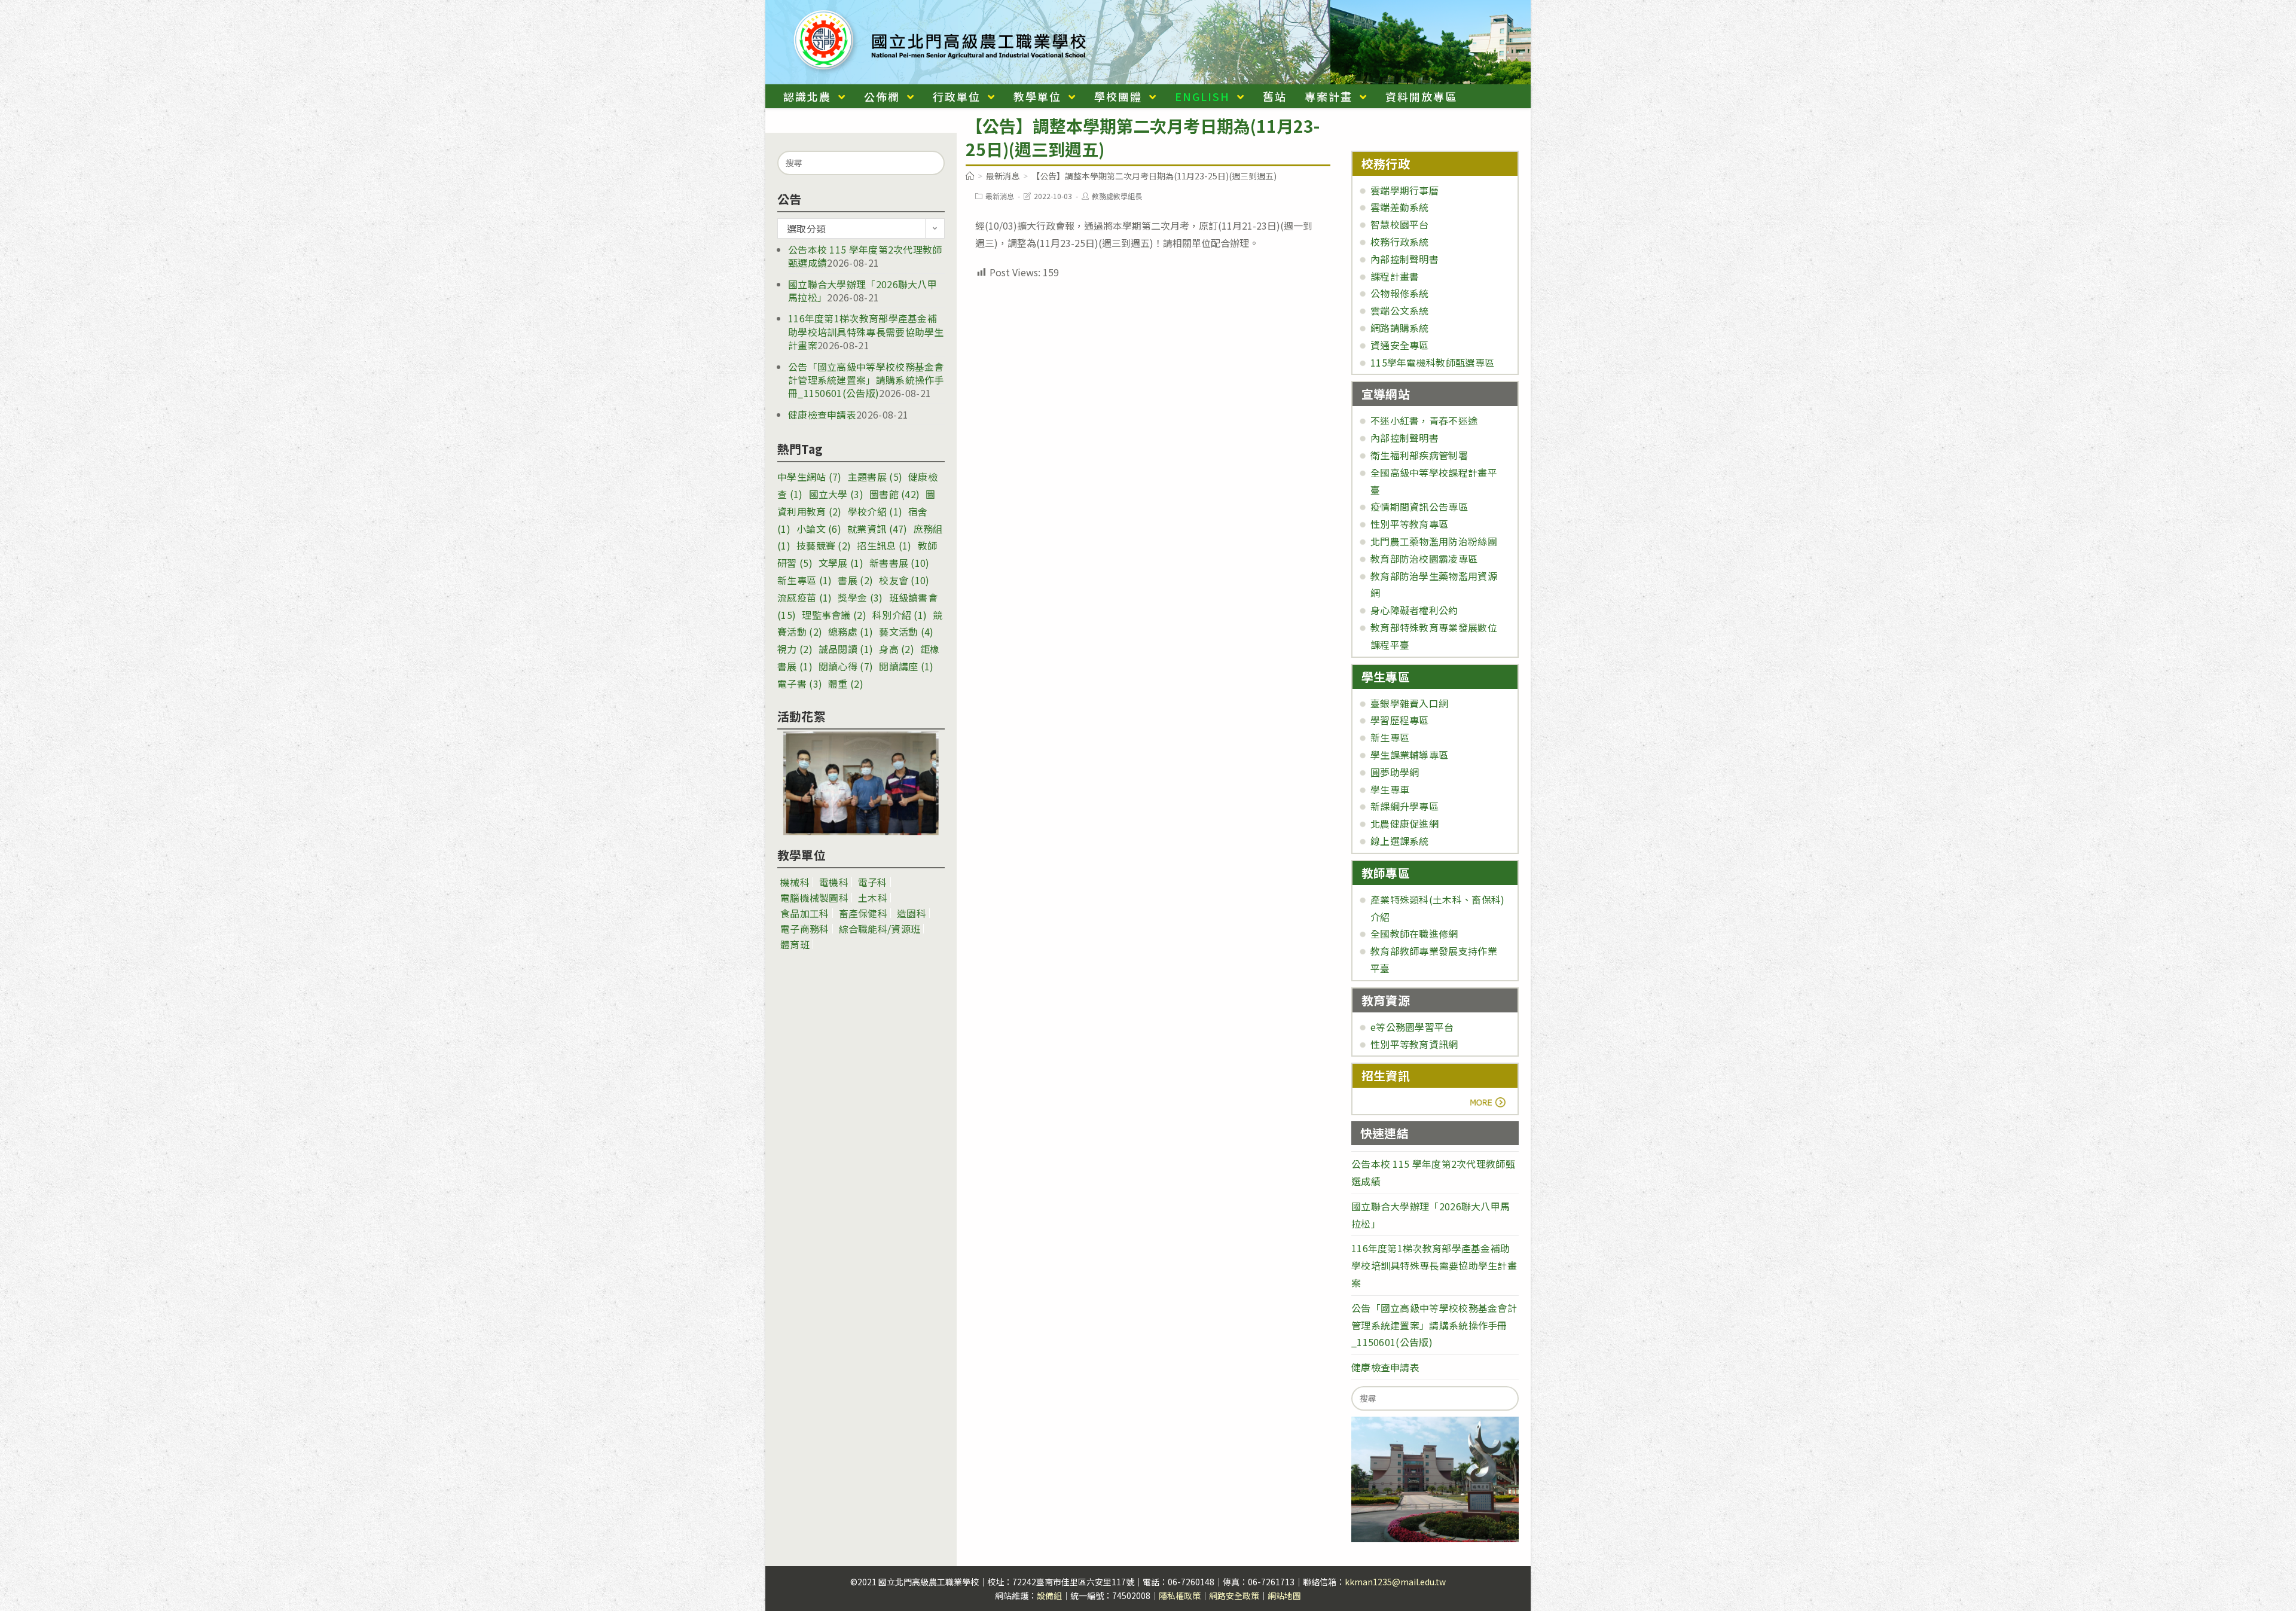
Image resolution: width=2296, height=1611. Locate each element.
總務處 (851, 631)
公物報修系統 (1400, 293)
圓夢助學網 (1395, 772)
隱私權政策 (1180, 1595)
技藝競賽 (824, 545)
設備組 (1049, 1595)
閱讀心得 (846, 666)
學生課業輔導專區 (1409, 755)
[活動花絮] (861, 783)
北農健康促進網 (1405, 823)
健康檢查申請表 (822, 414)
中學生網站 (810, 477)
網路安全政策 (1234, 1595)
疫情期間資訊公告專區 (1419, 507)
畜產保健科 (863, 913)
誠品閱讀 (846, 649)
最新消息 (1000, 196)
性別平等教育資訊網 (1414, 1044)
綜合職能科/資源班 (880, 929)
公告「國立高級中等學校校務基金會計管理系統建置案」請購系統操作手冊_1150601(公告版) (866, 380)
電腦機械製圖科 (814, 898)
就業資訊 (877, 529)
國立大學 (836, 494)
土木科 (873, 898)
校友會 (904, 580)
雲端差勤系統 (1400, 207)
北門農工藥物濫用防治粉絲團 (1434, 541)
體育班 (795, 944)
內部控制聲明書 (1405, 259)
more (1395, 1102)
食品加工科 (805, 913)
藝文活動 (906, 631)
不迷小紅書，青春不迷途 (1424, 420)
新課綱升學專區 (1405, 806)
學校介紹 (875, 511)
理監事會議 (834, 615)
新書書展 (900, 563)
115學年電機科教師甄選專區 (1432, 362)
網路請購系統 (1400, 328)
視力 (795, 649)
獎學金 (860, 597)
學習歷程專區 (1400, 720)
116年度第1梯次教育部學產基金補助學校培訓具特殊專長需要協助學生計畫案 (866, 332)
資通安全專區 (1400, 345)
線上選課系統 (1400, 841)
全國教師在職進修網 (1414, 933)
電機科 (834, 882)
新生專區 (804, 580)
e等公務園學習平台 (1412, 1027)
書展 (855, 580)
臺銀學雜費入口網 (1409, 703)
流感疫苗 (804, 597)
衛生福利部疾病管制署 (1419, 455)
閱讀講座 (906, 666)
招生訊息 (884, 545)
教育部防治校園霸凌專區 (1424, 559)
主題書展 (875, 477)
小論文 (819, 529)
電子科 (873, 882)
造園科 (912, 913)
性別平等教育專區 (1409, 524)
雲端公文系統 (1400, 310)
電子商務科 (805, 929)
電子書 (800, 684)
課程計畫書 (1395, 276)
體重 (846, 684)
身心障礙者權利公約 (1414, 610)
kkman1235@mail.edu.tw (1395, 1582)
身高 (897, 649)
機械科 (795, 882)
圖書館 (894, 494)
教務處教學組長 (1117, 196)
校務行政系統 (1400, 242)
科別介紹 (900, 615)
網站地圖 (1284, 1595)
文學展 (841, 563)
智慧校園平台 (1400, 224)
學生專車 (1390, 789)
